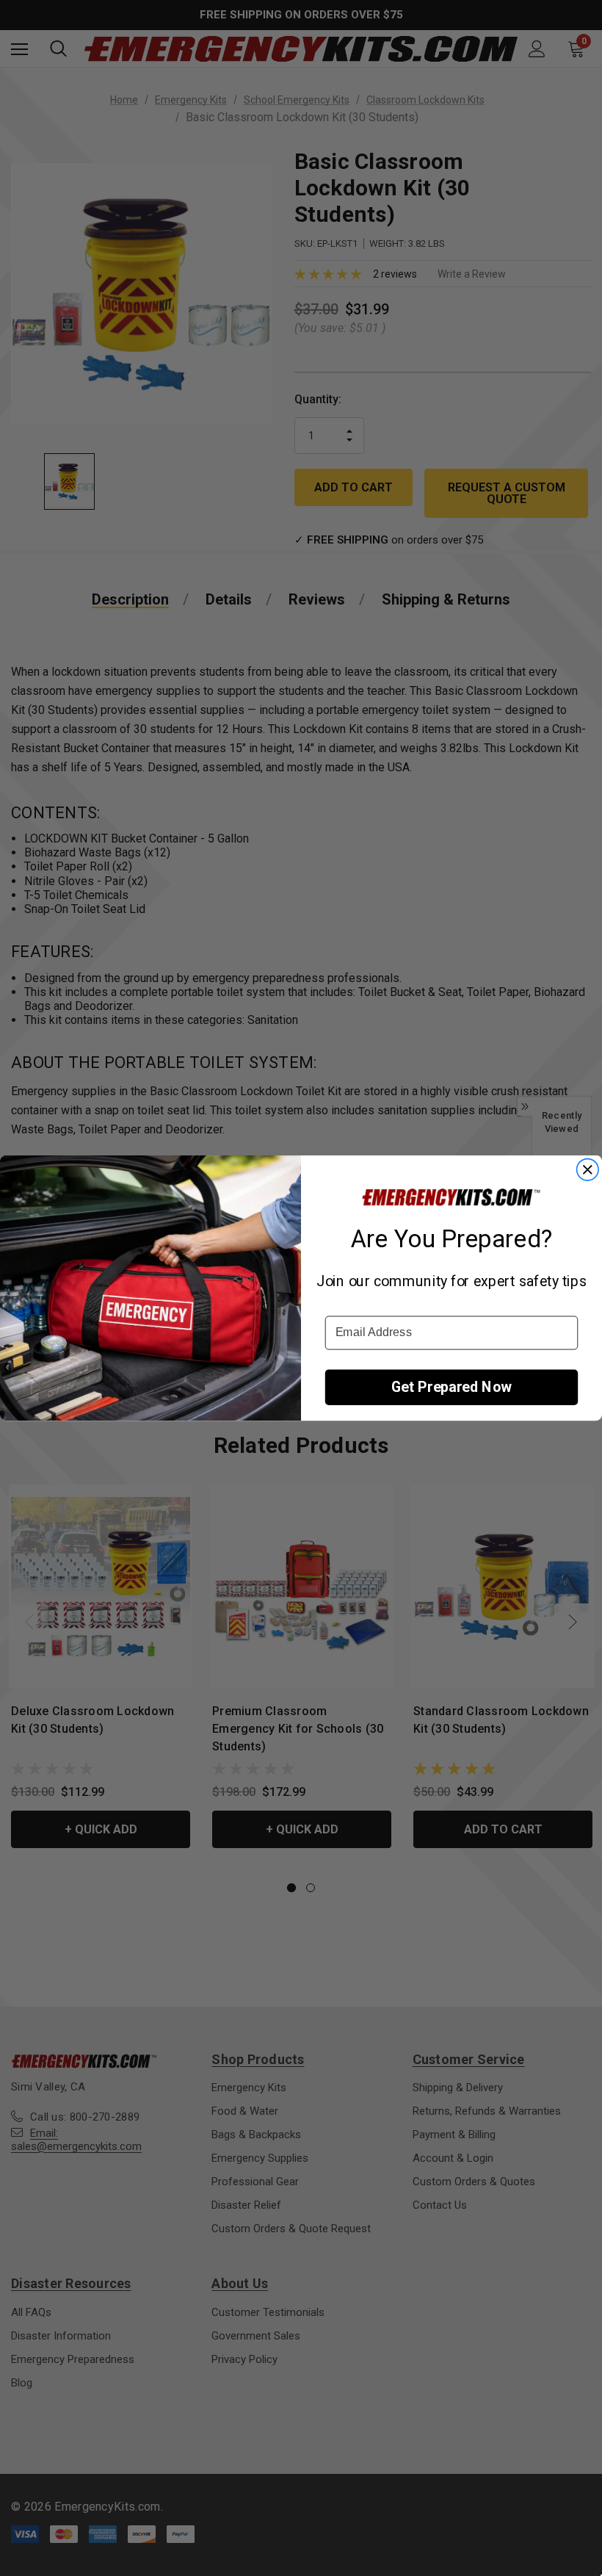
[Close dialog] (587, 1169)
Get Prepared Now (451, 1387)
